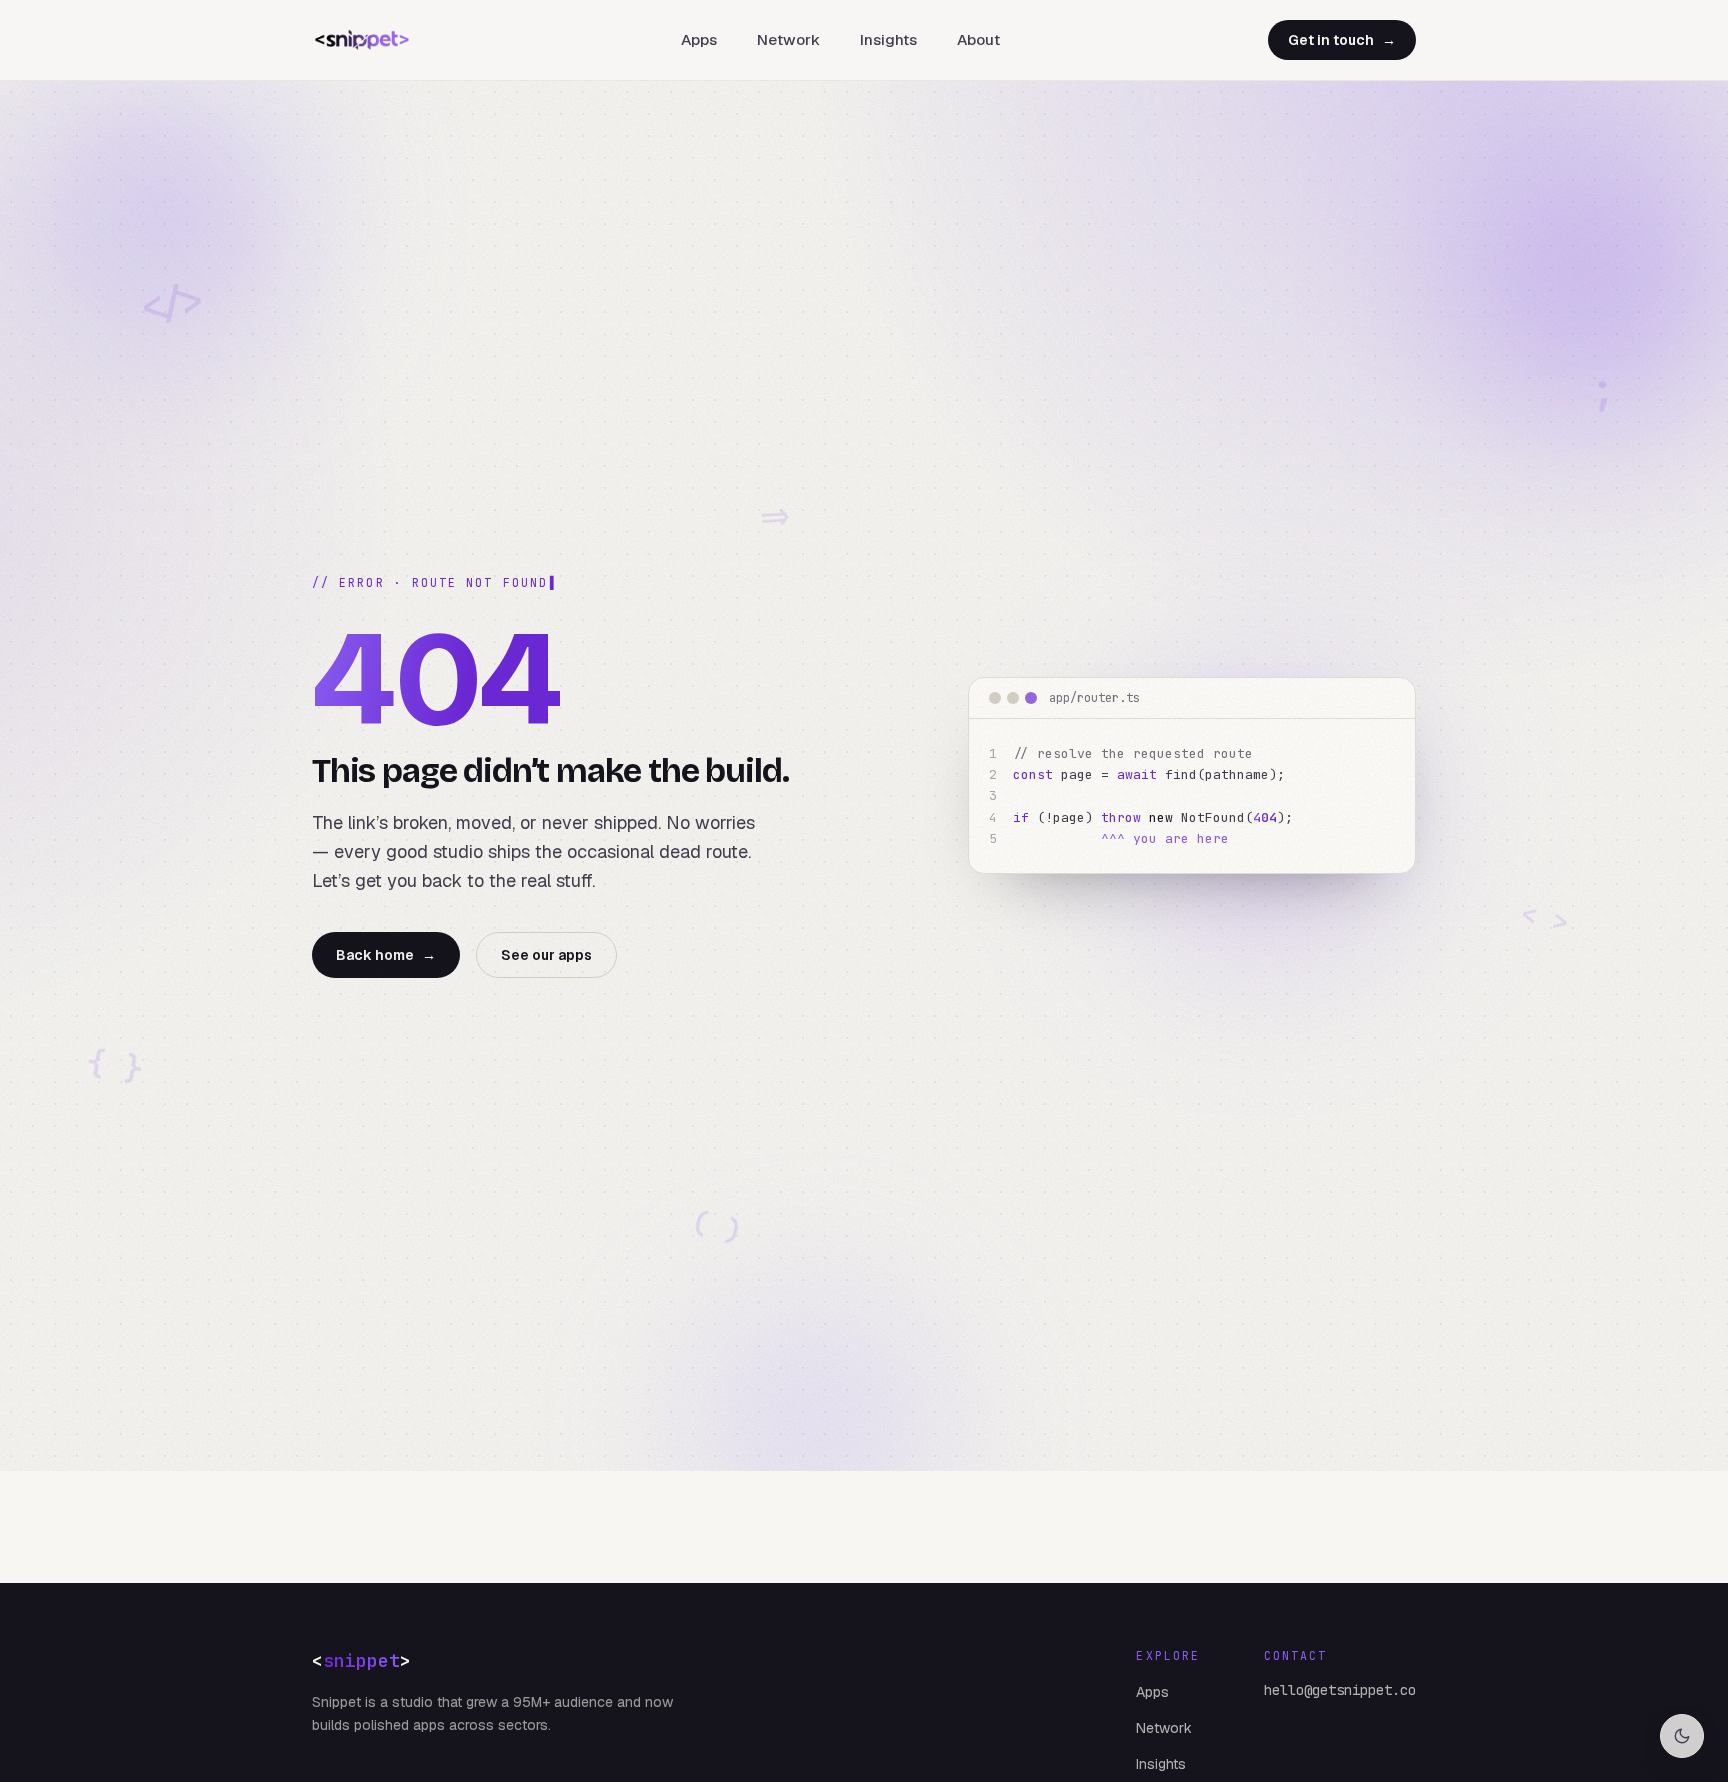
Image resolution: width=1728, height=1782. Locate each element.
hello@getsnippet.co (1340, 1690)
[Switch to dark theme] (1682, 1736)
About (978, 39)
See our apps (546, 955)
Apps (699, 39)
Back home (386, 955)
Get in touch (1342, 40)
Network (788, 39)
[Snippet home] (362, 40)
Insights (888, 39)
